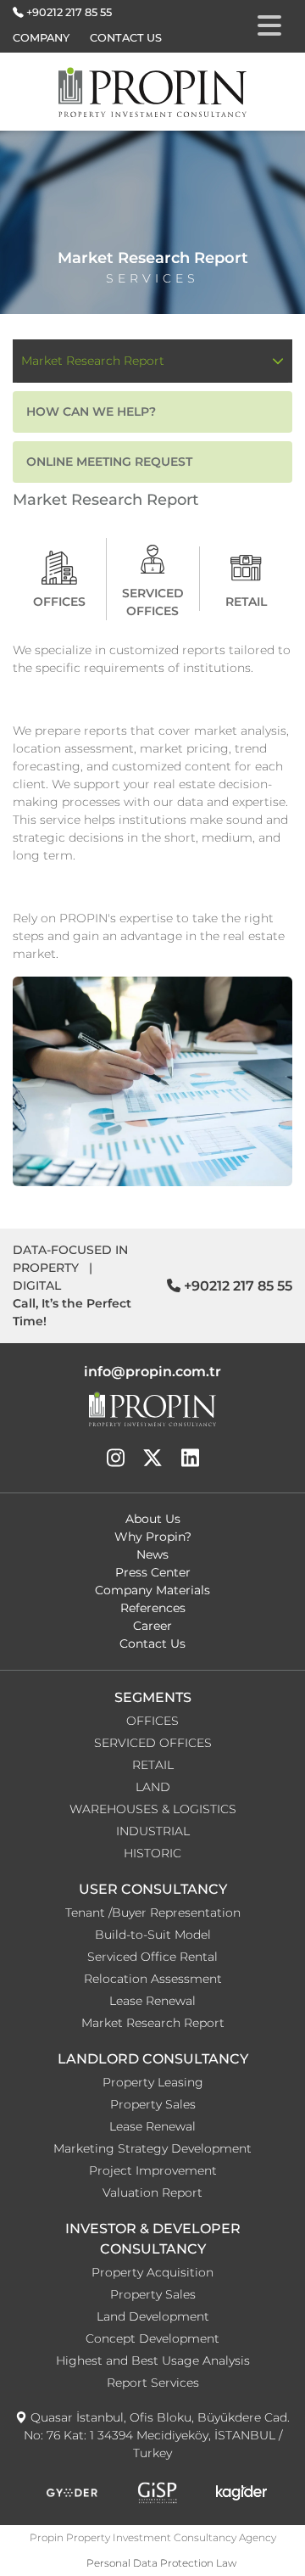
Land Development (153, 2316)
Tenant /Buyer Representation (153, 1912)
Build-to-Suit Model (153, 1935)
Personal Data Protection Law (161, 2563)
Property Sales (153, 2104)
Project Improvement (153, 2170)
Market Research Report (153, 2023)
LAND (153, 1787)
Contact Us (152, 1644)
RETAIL (153, 1765)
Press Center (153, 1572)
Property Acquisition (152, 2272)
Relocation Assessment (153, 1979)
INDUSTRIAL (153, 1831)
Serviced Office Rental (152, 1957)
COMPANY (41, 38)
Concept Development (152, 2338)
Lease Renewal (152, 2001)
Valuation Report (152, 2192)
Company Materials (152, 1590)
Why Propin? (153, 1537)
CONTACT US (126, 38)
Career (152, 1626)
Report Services (153, 2383)
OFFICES (152, 1721)
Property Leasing (153, 2082)
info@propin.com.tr (152, 1372)
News (152, 1554)
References (153, 1608)
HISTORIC (152, 1853)
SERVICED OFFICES (153, 1743)
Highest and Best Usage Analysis (153, 2360)
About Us (153, 1519)
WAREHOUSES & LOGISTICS (153, 1809)
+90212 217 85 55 (69, 12)
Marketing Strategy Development (152, 2148)
